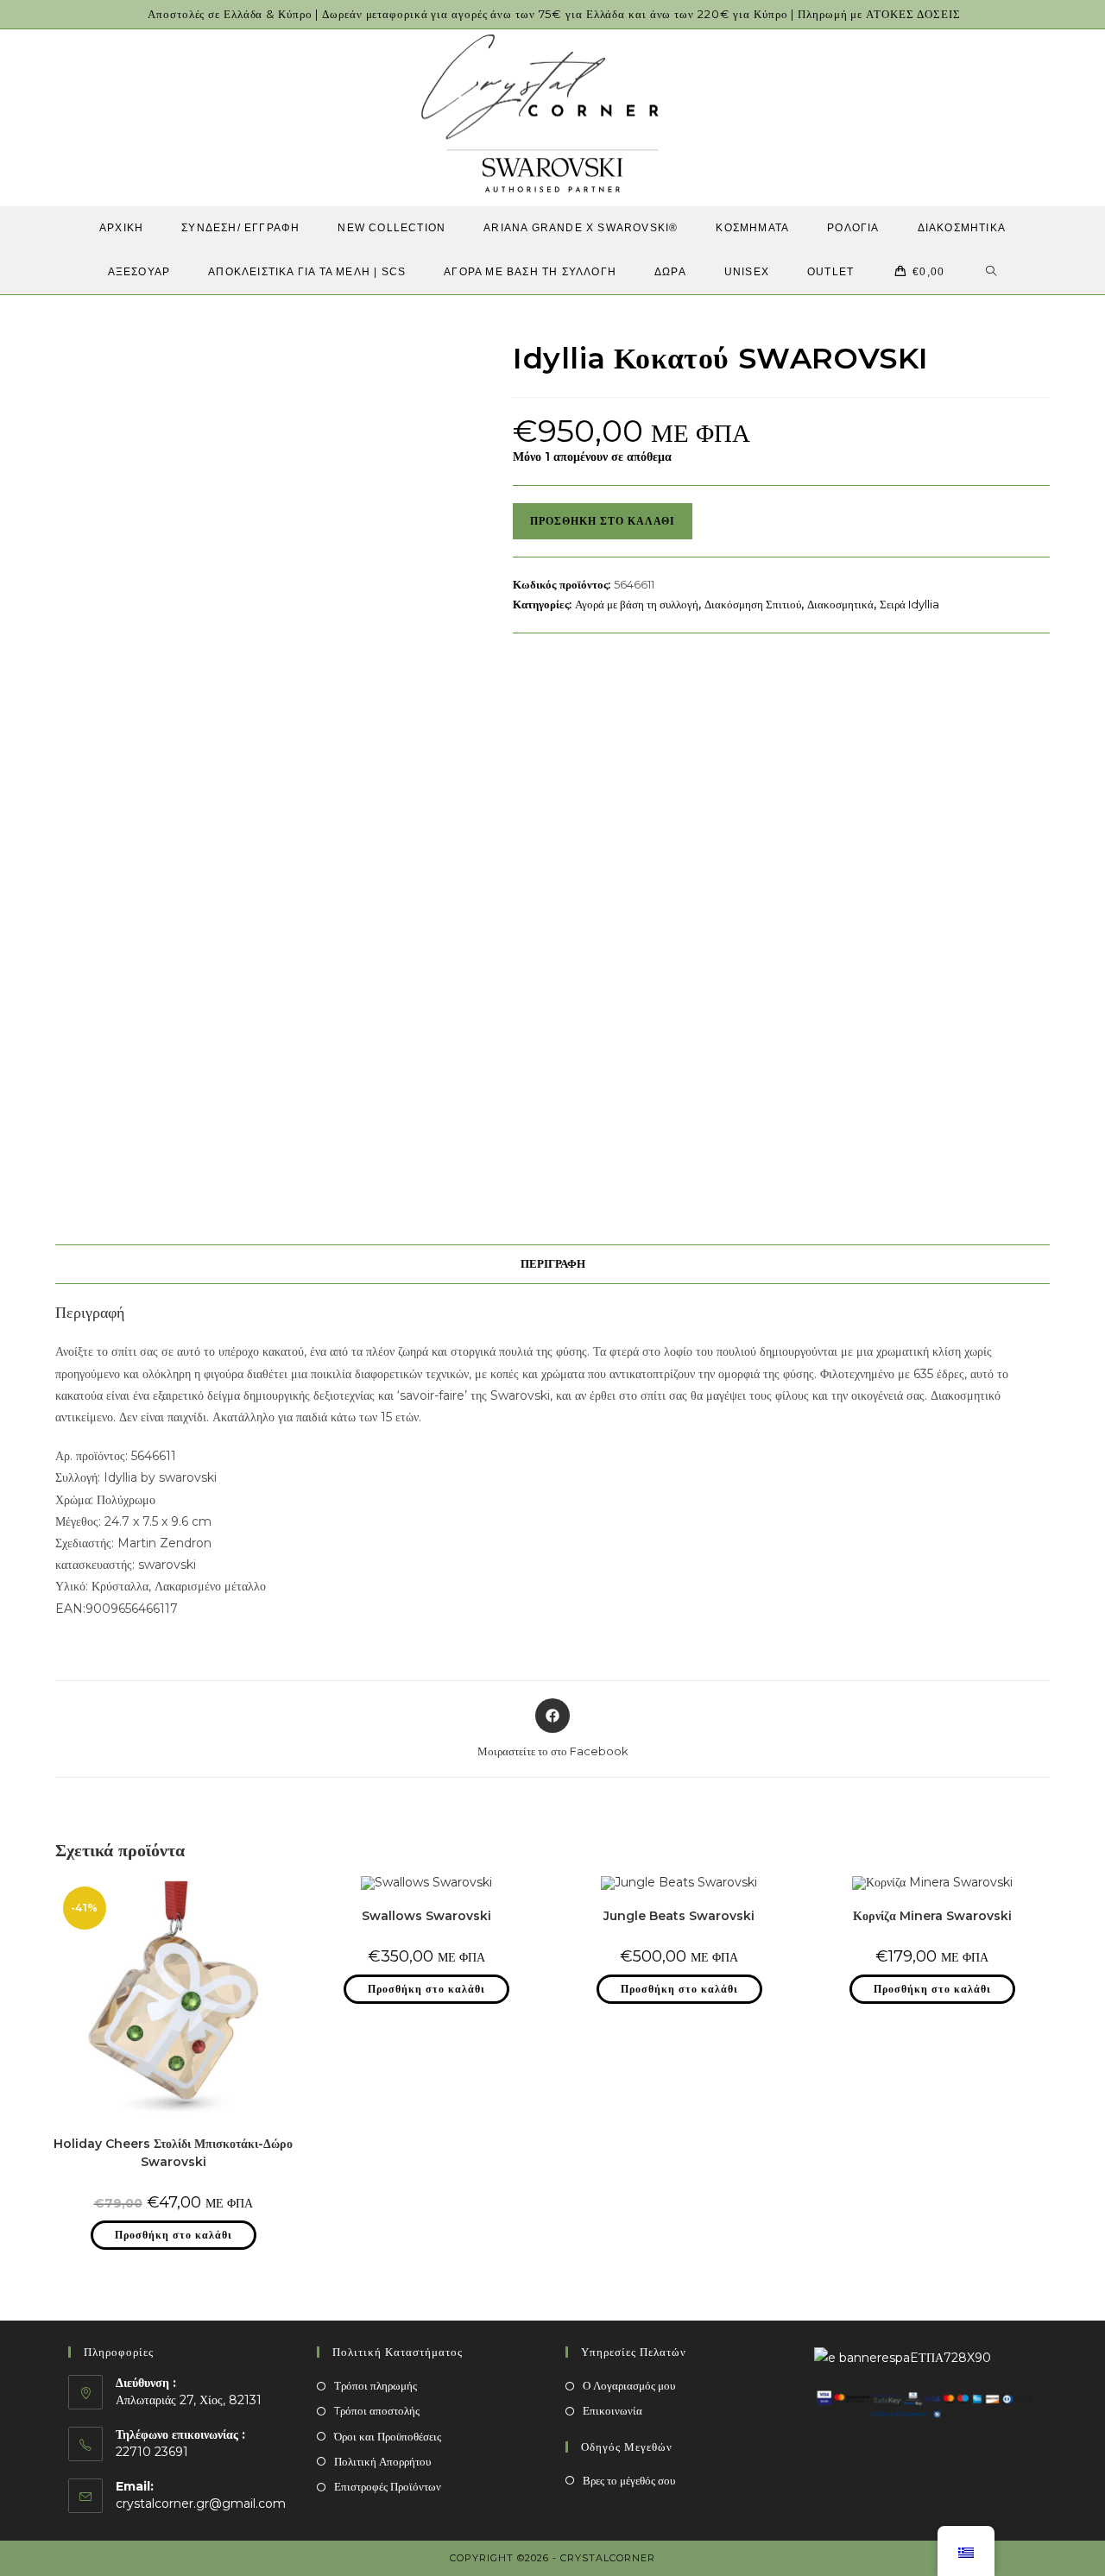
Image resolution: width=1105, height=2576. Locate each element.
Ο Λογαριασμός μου (629, 2385)
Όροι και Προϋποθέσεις (388, 2436)
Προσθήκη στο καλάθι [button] (174, 2235)
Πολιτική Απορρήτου (382, 2461)
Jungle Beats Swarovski (679, 1916)
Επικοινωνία (612, 2410)
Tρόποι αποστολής (377, 2410)
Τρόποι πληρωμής (376, 2385)
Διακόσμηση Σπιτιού (753, 604)
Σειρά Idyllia (909, 604)
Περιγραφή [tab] (553, 1264)
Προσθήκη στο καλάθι (603, 521)
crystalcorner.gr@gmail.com (201, 2504)
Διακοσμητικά (840, 604)
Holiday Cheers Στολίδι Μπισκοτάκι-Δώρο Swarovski (173, 2153)
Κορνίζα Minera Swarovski (932, 1916)
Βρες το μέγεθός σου (629, 2480)
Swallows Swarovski (426, 1916)
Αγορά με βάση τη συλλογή (637, 604)
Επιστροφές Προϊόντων (388, 2486)
